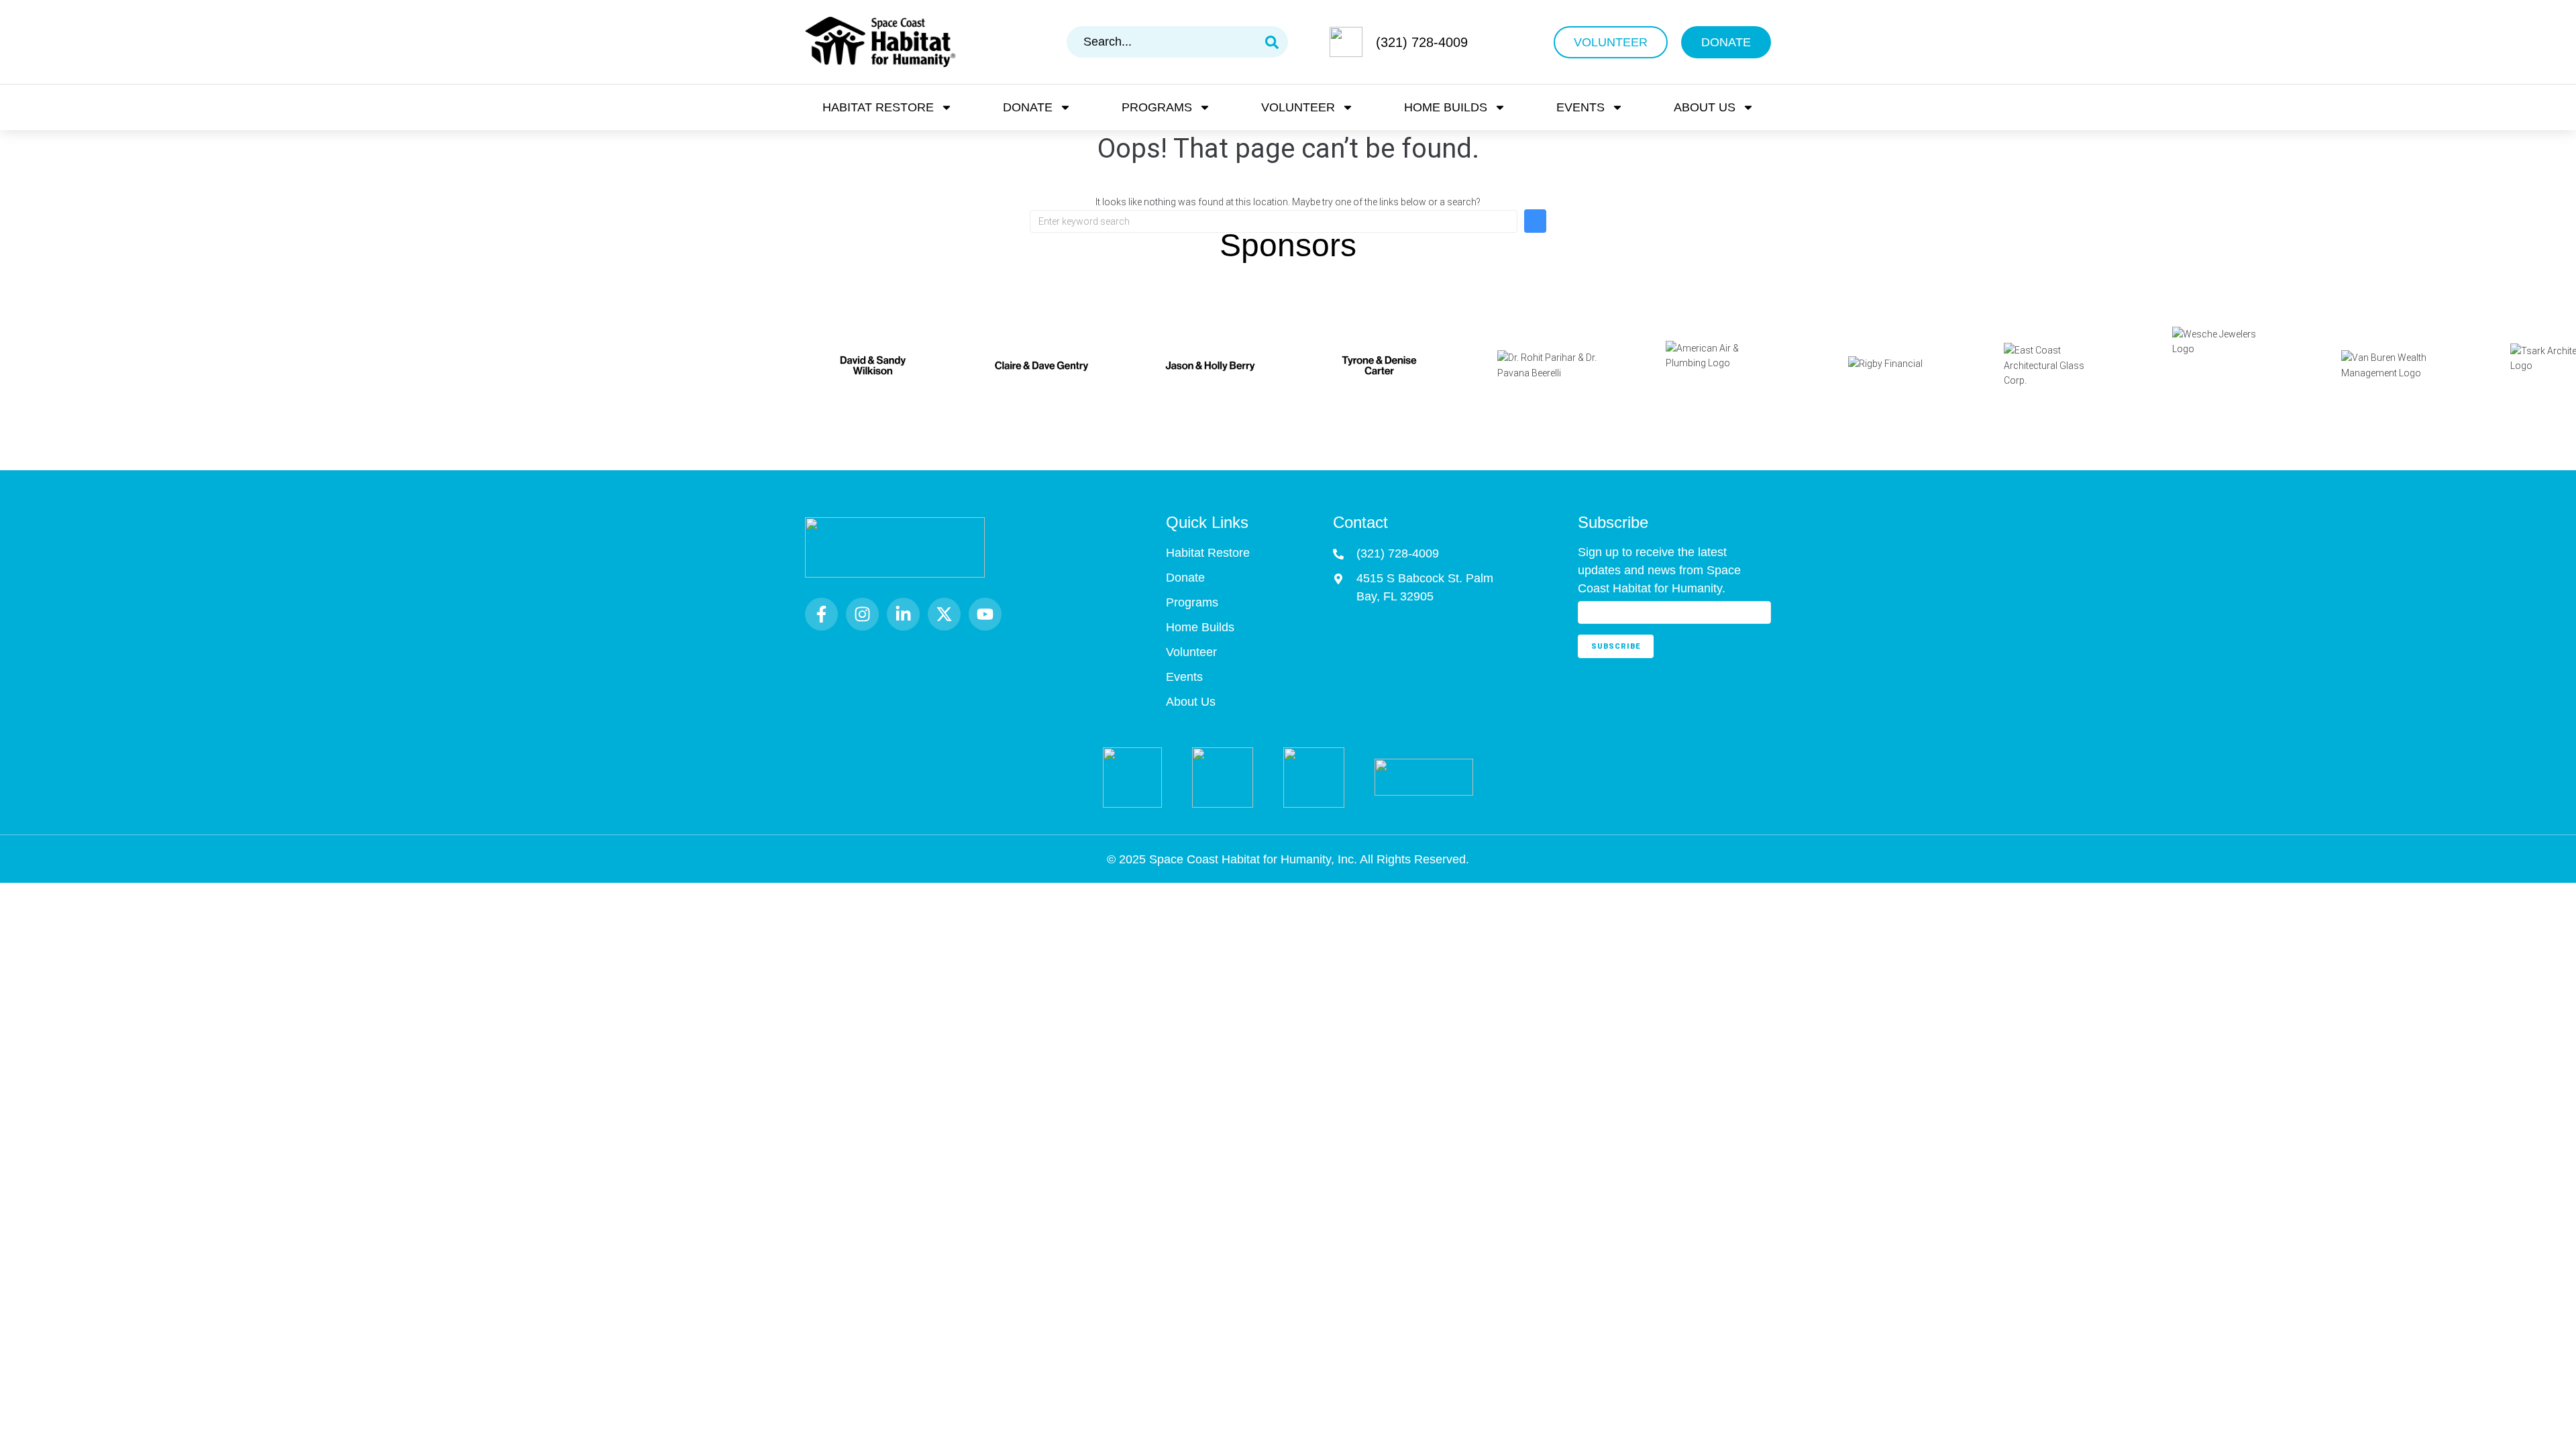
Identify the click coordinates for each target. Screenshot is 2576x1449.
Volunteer (1298, 107)
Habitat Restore (878, 107)
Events (1580, 107)
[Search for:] (1274, 221)
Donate (1028, 107)
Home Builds (1446, 107)
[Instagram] (862, 614)
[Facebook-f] (821, 614)
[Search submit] (1272, 42)
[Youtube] (985, 614)
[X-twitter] (944, 614)
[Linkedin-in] (903, 614)
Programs (1157, 107)
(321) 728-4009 (1422, 42)
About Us (1705, 107)
